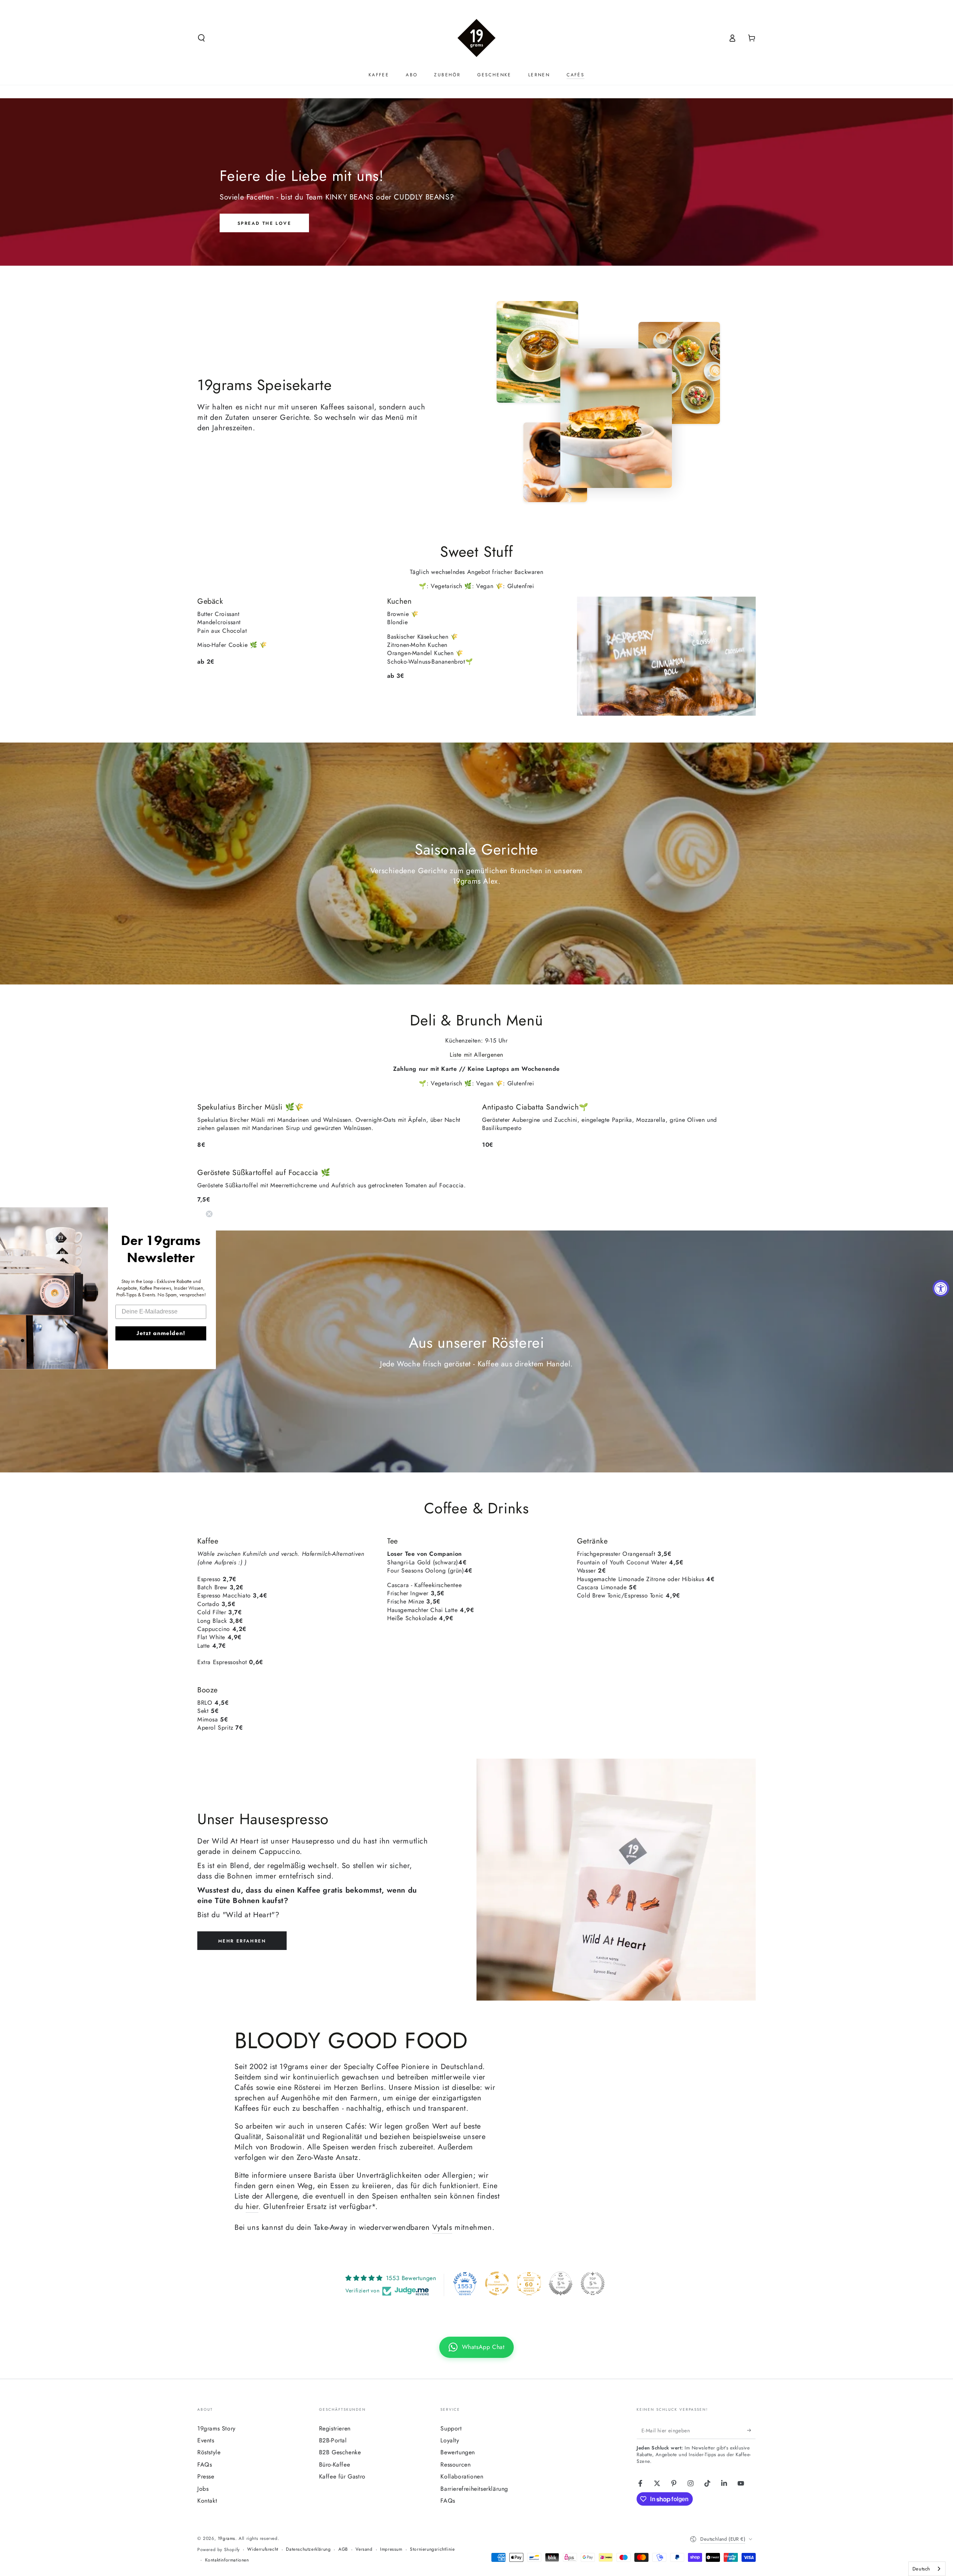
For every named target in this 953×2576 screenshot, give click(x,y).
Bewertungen (458, 2452)
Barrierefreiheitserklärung (474, 2489)
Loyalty (450, 2440)
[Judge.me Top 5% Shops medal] (561, 2283)
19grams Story (216, 2428)
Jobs (203, 2489)
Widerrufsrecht (263, 2549)
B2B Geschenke (340, 2452)
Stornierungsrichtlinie (432, 2549)
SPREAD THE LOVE (264, 223)
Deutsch (921, 2569)
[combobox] (927, 2569)
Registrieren (335, 2428)
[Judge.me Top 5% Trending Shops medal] (593, 2283)
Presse (206, 2476)
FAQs (205, 2465)
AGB (343, 2549)
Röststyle (209, 2452)
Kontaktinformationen (227, 2560)
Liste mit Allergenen (476, 1055)
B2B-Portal (333, 2440)
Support (451, 2428)
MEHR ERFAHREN (242, 1941)
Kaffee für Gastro (342, 2476)
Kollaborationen (462, 2476)
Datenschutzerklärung (308, 2549)
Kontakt (207, 2501)
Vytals (442, 2227)
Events (206, 2440)
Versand (364, 2549)
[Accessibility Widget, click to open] (941, 1288)
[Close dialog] (209, 1214)
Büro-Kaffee (335, 2465)
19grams (227, 2538)
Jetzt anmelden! (161, 1333)
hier (252, 2207)
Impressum (391, 2549)
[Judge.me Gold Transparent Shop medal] (497, 2283)
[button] (201, 38)
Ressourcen (455, 2465)
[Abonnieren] (751, 2430)
